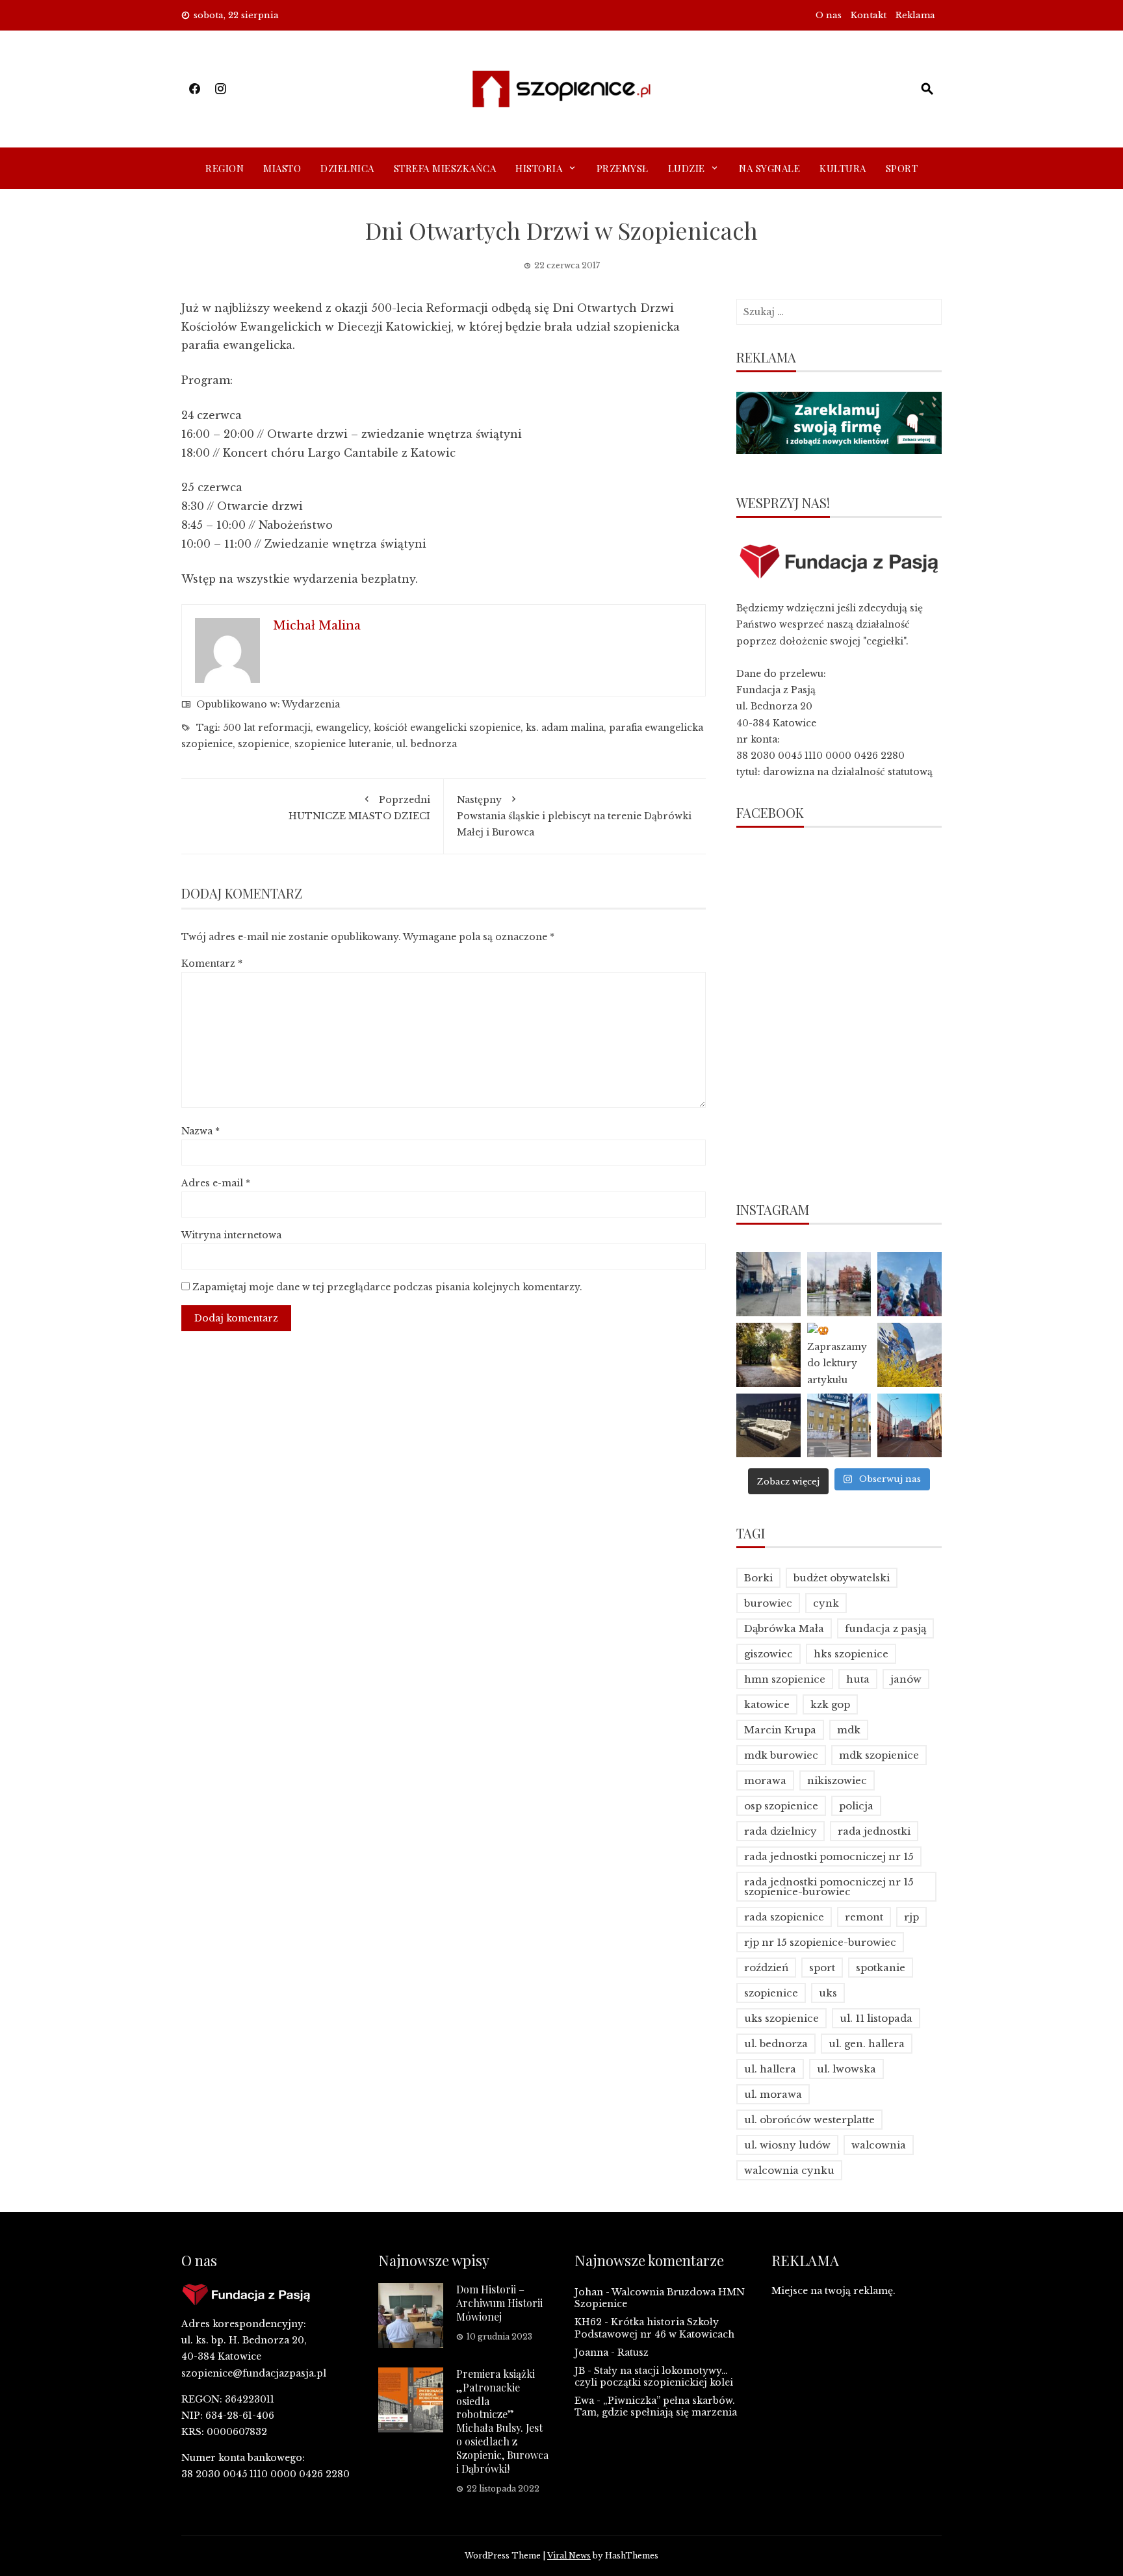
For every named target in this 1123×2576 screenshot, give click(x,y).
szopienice (264, 744)
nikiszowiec (837, 1780)
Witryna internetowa (231, 1235)
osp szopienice (781, 1806)
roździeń (766, 1968)
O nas (829, 15)
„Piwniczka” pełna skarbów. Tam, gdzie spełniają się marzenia (656, 2406)
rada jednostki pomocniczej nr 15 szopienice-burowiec (829, 1887)
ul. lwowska (846, 2069)
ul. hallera (770, 2069)
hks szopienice (851, 1654)
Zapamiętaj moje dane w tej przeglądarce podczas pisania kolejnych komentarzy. (387, 1287)
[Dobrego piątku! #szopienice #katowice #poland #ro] (768, 1355)
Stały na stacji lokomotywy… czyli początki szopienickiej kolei (654, 2377)
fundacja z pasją (885, 1628)
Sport (902, 168)
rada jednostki (874, 1831)
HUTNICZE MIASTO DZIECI (359, 808)
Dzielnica (347, 168)
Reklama (915, 15)
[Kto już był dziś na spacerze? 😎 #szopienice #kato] (839, 1426)
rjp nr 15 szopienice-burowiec (820, 1942)
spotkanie (881, 1968)
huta (858, 1679)
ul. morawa (773, 2094)
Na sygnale (769, 168)
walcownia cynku (789, 2170)
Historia (539, 168)
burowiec (768, 1603)
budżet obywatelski (842, 1578)
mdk (849, 1730)
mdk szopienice (879, 1755)
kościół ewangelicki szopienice (447, 728)
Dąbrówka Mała (784, 1628)
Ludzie (687, 168)
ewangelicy (342, 728)
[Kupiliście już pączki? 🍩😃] (768, 1284)
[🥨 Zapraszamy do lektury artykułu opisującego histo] (839, 1355)
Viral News (569, 2556)
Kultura (843, 168)
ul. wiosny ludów (787, 2145)
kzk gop (830, 1704)
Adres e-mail (216, 1183)
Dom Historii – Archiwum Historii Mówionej (499, 2303)
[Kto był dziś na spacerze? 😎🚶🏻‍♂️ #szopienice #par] (910, 1355)
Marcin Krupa (780, 1730)
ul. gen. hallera (867, 2044)
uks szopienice (781, 2018)
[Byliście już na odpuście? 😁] (910, 1284)
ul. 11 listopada (876, 2018)
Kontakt (869, 15)
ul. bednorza (427, 744)
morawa (765, 1780)
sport (822, 1968)
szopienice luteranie (343, 744)
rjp (911, 1917)
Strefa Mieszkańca (445, 168)
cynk (826, 1603)
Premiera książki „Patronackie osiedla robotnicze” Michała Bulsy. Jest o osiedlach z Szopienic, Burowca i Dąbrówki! (502, 2421)
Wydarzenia (311, 704)
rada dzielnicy (781, 1831)
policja (856, 1806)
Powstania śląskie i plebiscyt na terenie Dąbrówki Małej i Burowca (574, 816)
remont (864, 1917)
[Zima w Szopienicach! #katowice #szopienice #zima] (768, 1426)
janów (906, 1679)
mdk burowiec (781, 1755)
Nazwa (200, 1131)
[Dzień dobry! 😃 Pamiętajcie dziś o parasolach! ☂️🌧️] (839, 1284)
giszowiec (768, 1654)
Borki (758, 1578)
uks (828, 1993)
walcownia (879, 2145)
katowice (767, 1704)
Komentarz (212, 963)
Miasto (282, 168)
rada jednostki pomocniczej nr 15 (829, 1856)
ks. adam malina (565, 728)
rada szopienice (784, 1917)
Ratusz (633, 2353)
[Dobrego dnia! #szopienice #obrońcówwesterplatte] (910, 1426)
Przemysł (623, 168)
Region (225, 168)
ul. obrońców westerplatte (809, 2120)
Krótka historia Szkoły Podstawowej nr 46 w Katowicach (654, 2328)
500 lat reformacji (267, 728)
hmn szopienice (785, 1679)
